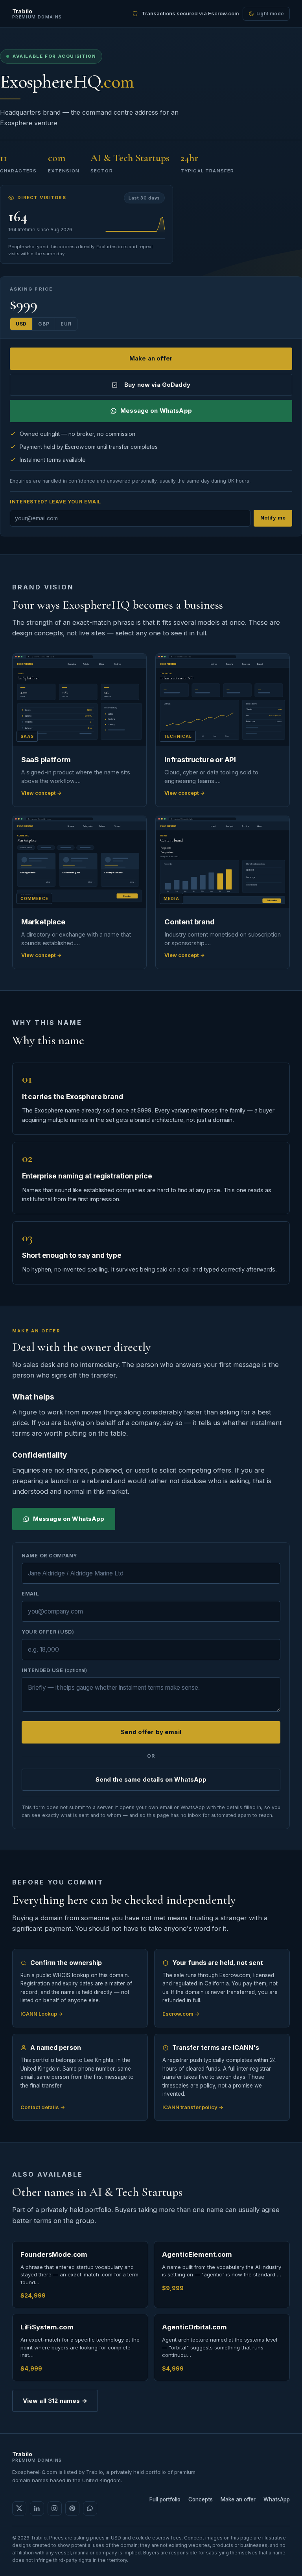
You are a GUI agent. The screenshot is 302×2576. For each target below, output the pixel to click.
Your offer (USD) (48, 1632)
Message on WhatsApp (156, 411)
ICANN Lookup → (42, 2014)
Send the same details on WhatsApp (151, 1779)
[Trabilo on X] (19, 2508)
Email (30, 1594)
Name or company (49, 1556)
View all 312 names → (55, 2401)
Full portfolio (165, 2499)
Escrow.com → (181, 2014)
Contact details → (43, 2107)
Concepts (201, 2499)
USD (21, 324)
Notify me (273, 518)
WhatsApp (277, 2499)
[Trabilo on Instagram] (55, 2508)
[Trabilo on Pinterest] (72, 2508)
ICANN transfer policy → (193, 2107)
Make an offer (151, 358)
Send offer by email (151, 1732)
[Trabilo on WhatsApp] (90, 2508)
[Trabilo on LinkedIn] (37, 2508)
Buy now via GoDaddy (157, 385)
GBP (44, 324)
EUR (66, 324)
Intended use (54, 1670)
